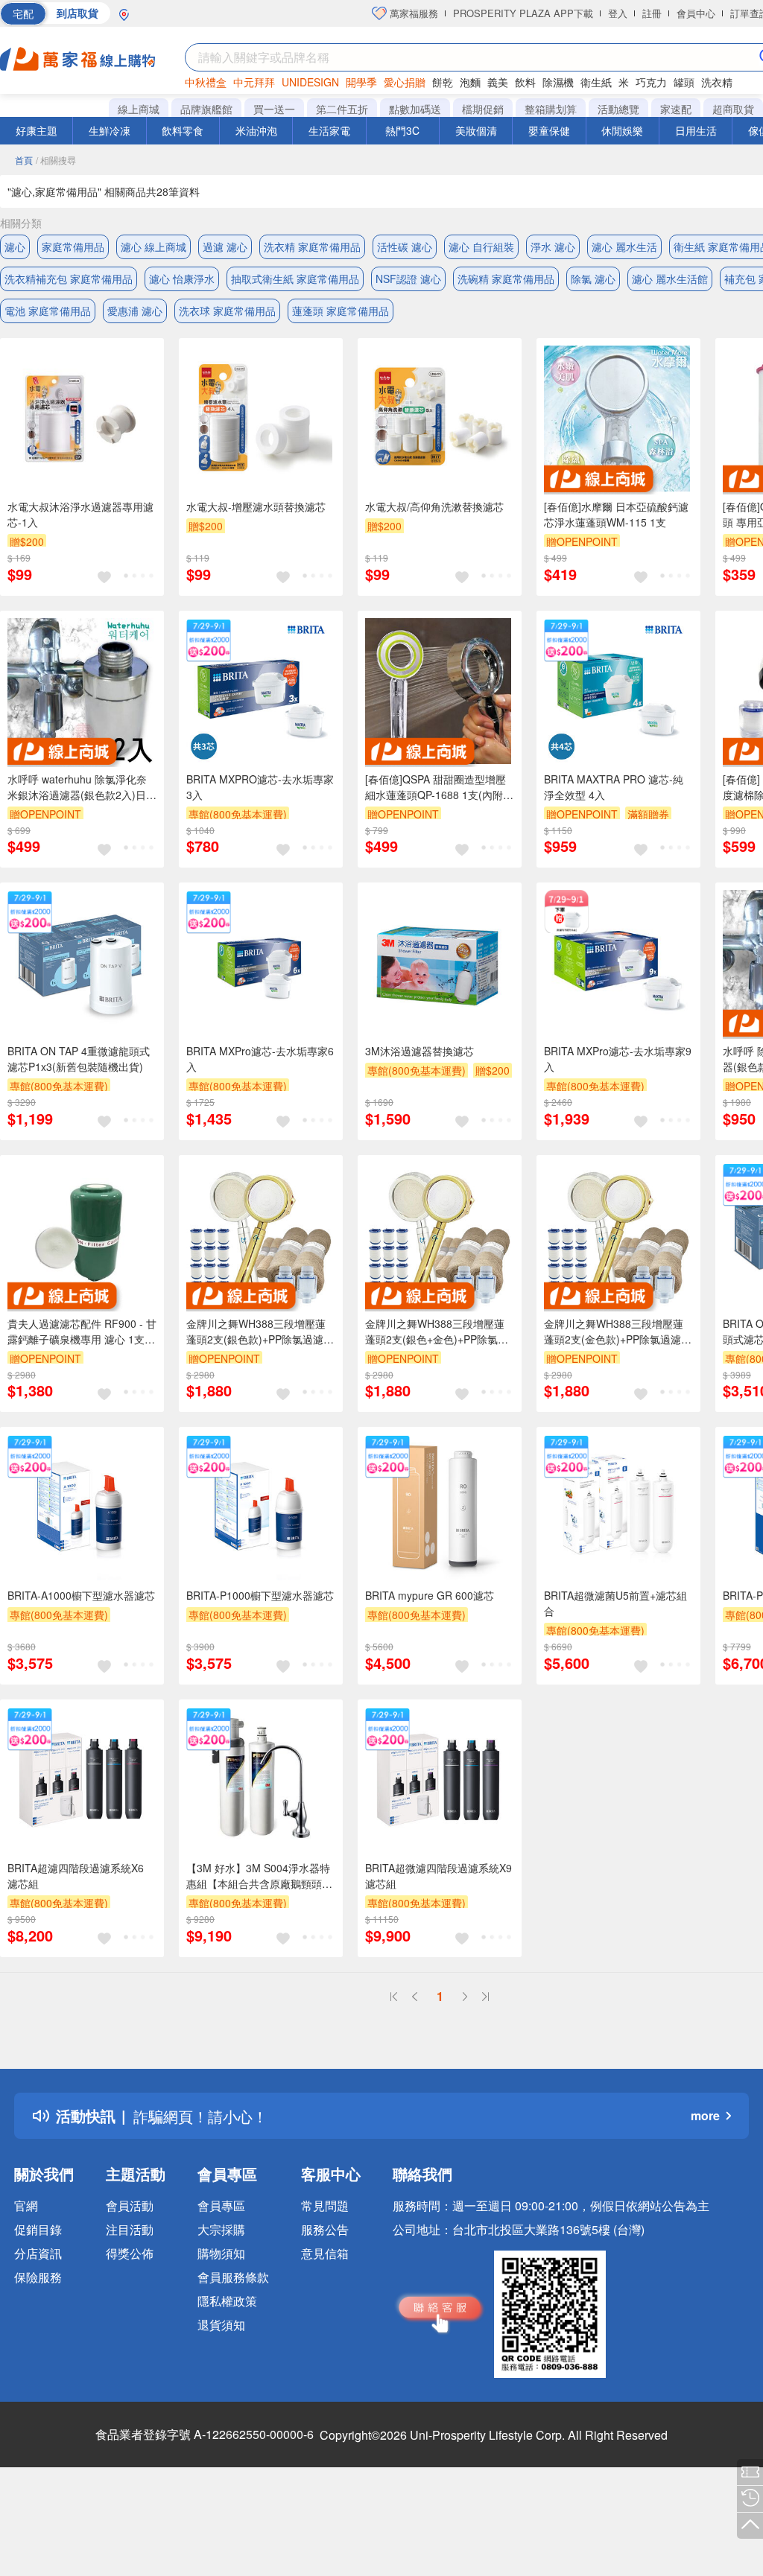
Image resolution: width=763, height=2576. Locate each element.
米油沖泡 (256, 130)
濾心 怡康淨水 (182, 279)
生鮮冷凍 (110, 130)
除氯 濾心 (593, 279)
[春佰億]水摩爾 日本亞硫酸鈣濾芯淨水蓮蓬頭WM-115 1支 (616, 514)
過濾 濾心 (225, 247)
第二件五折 (342, 109)
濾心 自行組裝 (481, 247)
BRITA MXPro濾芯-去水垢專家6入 (260, 1059)
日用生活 (696, 130)
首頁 (24, 160)
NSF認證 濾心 (408, 279)
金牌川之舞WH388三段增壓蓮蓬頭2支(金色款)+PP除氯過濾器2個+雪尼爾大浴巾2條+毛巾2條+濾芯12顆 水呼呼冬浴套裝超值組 (618, 1332)
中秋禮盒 (206, 82)
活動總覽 (618, 109)
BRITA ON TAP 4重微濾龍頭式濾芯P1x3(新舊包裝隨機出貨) (79, 1059)
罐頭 (684, 82)
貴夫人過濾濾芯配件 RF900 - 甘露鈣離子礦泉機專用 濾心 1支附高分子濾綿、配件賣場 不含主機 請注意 (82, 1332)
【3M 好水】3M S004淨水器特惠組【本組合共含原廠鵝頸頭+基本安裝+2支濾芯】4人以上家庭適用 (261, 1876)
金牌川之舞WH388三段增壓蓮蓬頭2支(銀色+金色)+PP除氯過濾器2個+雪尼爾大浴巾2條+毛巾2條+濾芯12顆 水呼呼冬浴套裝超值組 (440, 1332)
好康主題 (37, 130)
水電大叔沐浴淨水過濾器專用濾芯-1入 (80, 514)
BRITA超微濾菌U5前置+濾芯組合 (615, 1603)
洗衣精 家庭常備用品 (312, 247)
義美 (498, 82)
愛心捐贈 (405, 82)
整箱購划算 (551, 109)
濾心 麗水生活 (624, 247)
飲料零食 (183, 130)
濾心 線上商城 (153, 247)
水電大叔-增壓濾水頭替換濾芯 (256, 506)
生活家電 (329, 130)
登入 (618, 13)
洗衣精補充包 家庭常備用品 (69, 279)
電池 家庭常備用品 (48, 311)
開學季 (361, 82)
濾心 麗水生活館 (670, 279)
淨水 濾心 (553, 247)
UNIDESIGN (310, 82)
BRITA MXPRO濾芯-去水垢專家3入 (260, 787)
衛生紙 (596, 82)
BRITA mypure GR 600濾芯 (430, 1595)
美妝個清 (476, 130)
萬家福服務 (412, 13)
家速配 (676, 109)
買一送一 (274, 109)
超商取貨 (733, 109)
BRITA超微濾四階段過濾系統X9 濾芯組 (439, 1876)
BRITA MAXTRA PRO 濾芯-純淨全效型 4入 (614, 787)
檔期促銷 (483, 109)
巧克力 (651, 82)
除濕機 (558, 82)
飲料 (525, 82)
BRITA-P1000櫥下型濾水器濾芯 (260, 1595)
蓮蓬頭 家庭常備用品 (341, 311)
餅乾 (443, 82)
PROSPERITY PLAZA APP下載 (523, 13)
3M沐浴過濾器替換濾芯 (420, 1051)
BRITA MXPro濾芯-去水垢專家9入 (618, 1059)
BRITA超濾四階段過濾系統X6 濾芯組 (76, 1876)
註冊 (652, 13)
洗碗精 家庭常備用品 (506, 279)
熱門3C (402, 130)
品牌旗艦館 (206, 109)
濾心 (15, 247)
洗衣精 (717, 82)
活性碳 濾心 (405, 247)
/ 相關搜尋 (56, 160)
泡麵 (470, 82)
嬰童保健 (549, 130)
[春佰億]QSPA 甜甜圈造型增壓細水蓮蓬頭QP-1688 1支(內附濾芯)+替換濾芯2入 (439, 787)
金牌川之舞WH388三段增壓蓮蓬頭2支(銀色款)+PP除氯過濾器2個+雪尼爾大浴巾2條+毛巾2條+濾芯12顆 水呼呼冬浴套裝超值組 (260, 1332)
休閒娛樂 (622, 130)
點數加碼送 (415, 109)
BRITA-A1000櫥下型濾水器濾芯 (81, 1595)
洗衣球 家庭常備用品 (227, 311)
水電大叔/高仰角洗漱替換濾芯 (434, 506)
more (705, 2115)
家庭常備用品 (73, 247)
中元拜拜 (254, 82)
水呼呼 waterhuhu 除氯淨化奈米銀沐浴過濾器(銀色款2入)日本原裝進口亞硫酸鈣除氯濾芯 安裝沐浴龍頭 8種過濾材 (82, 787)
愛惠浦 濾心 (135, 311)
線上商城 (139, 109)
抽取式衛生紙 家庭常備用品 (295, 279)
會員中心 (696, 13)
